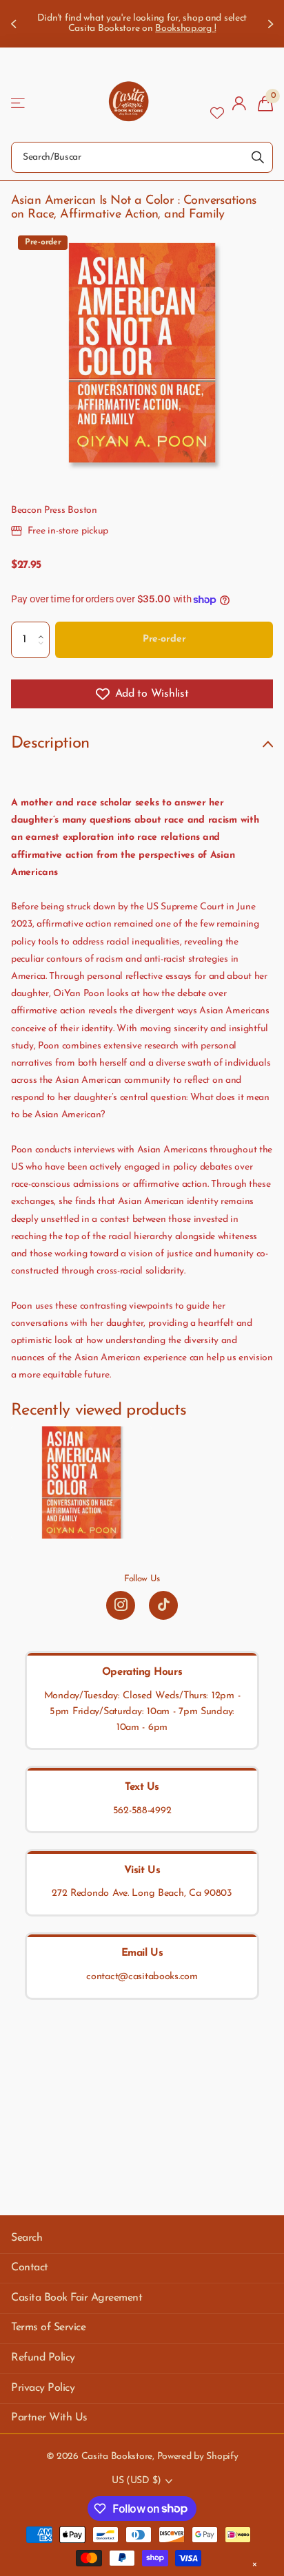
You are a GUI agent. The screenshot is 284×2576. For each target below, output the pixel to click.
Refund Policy (43, 2358)
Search (27, 2238)
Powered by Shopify (198, 2457)
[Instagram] (121, 1605)
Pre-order (164, 639)
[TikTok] (163, 1605)
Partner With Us (49, 2418)
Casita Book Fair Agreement (77, 2298)
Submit (258, 157)
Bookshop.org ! (185, 29)
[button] (44, 627)
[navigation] (15, 24)
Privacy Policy (43, 2388)
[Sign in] (240, 103)
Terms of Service (48, 2327)
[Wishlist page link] (217, 103)
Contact (30, 2268)
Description (50, 743)
